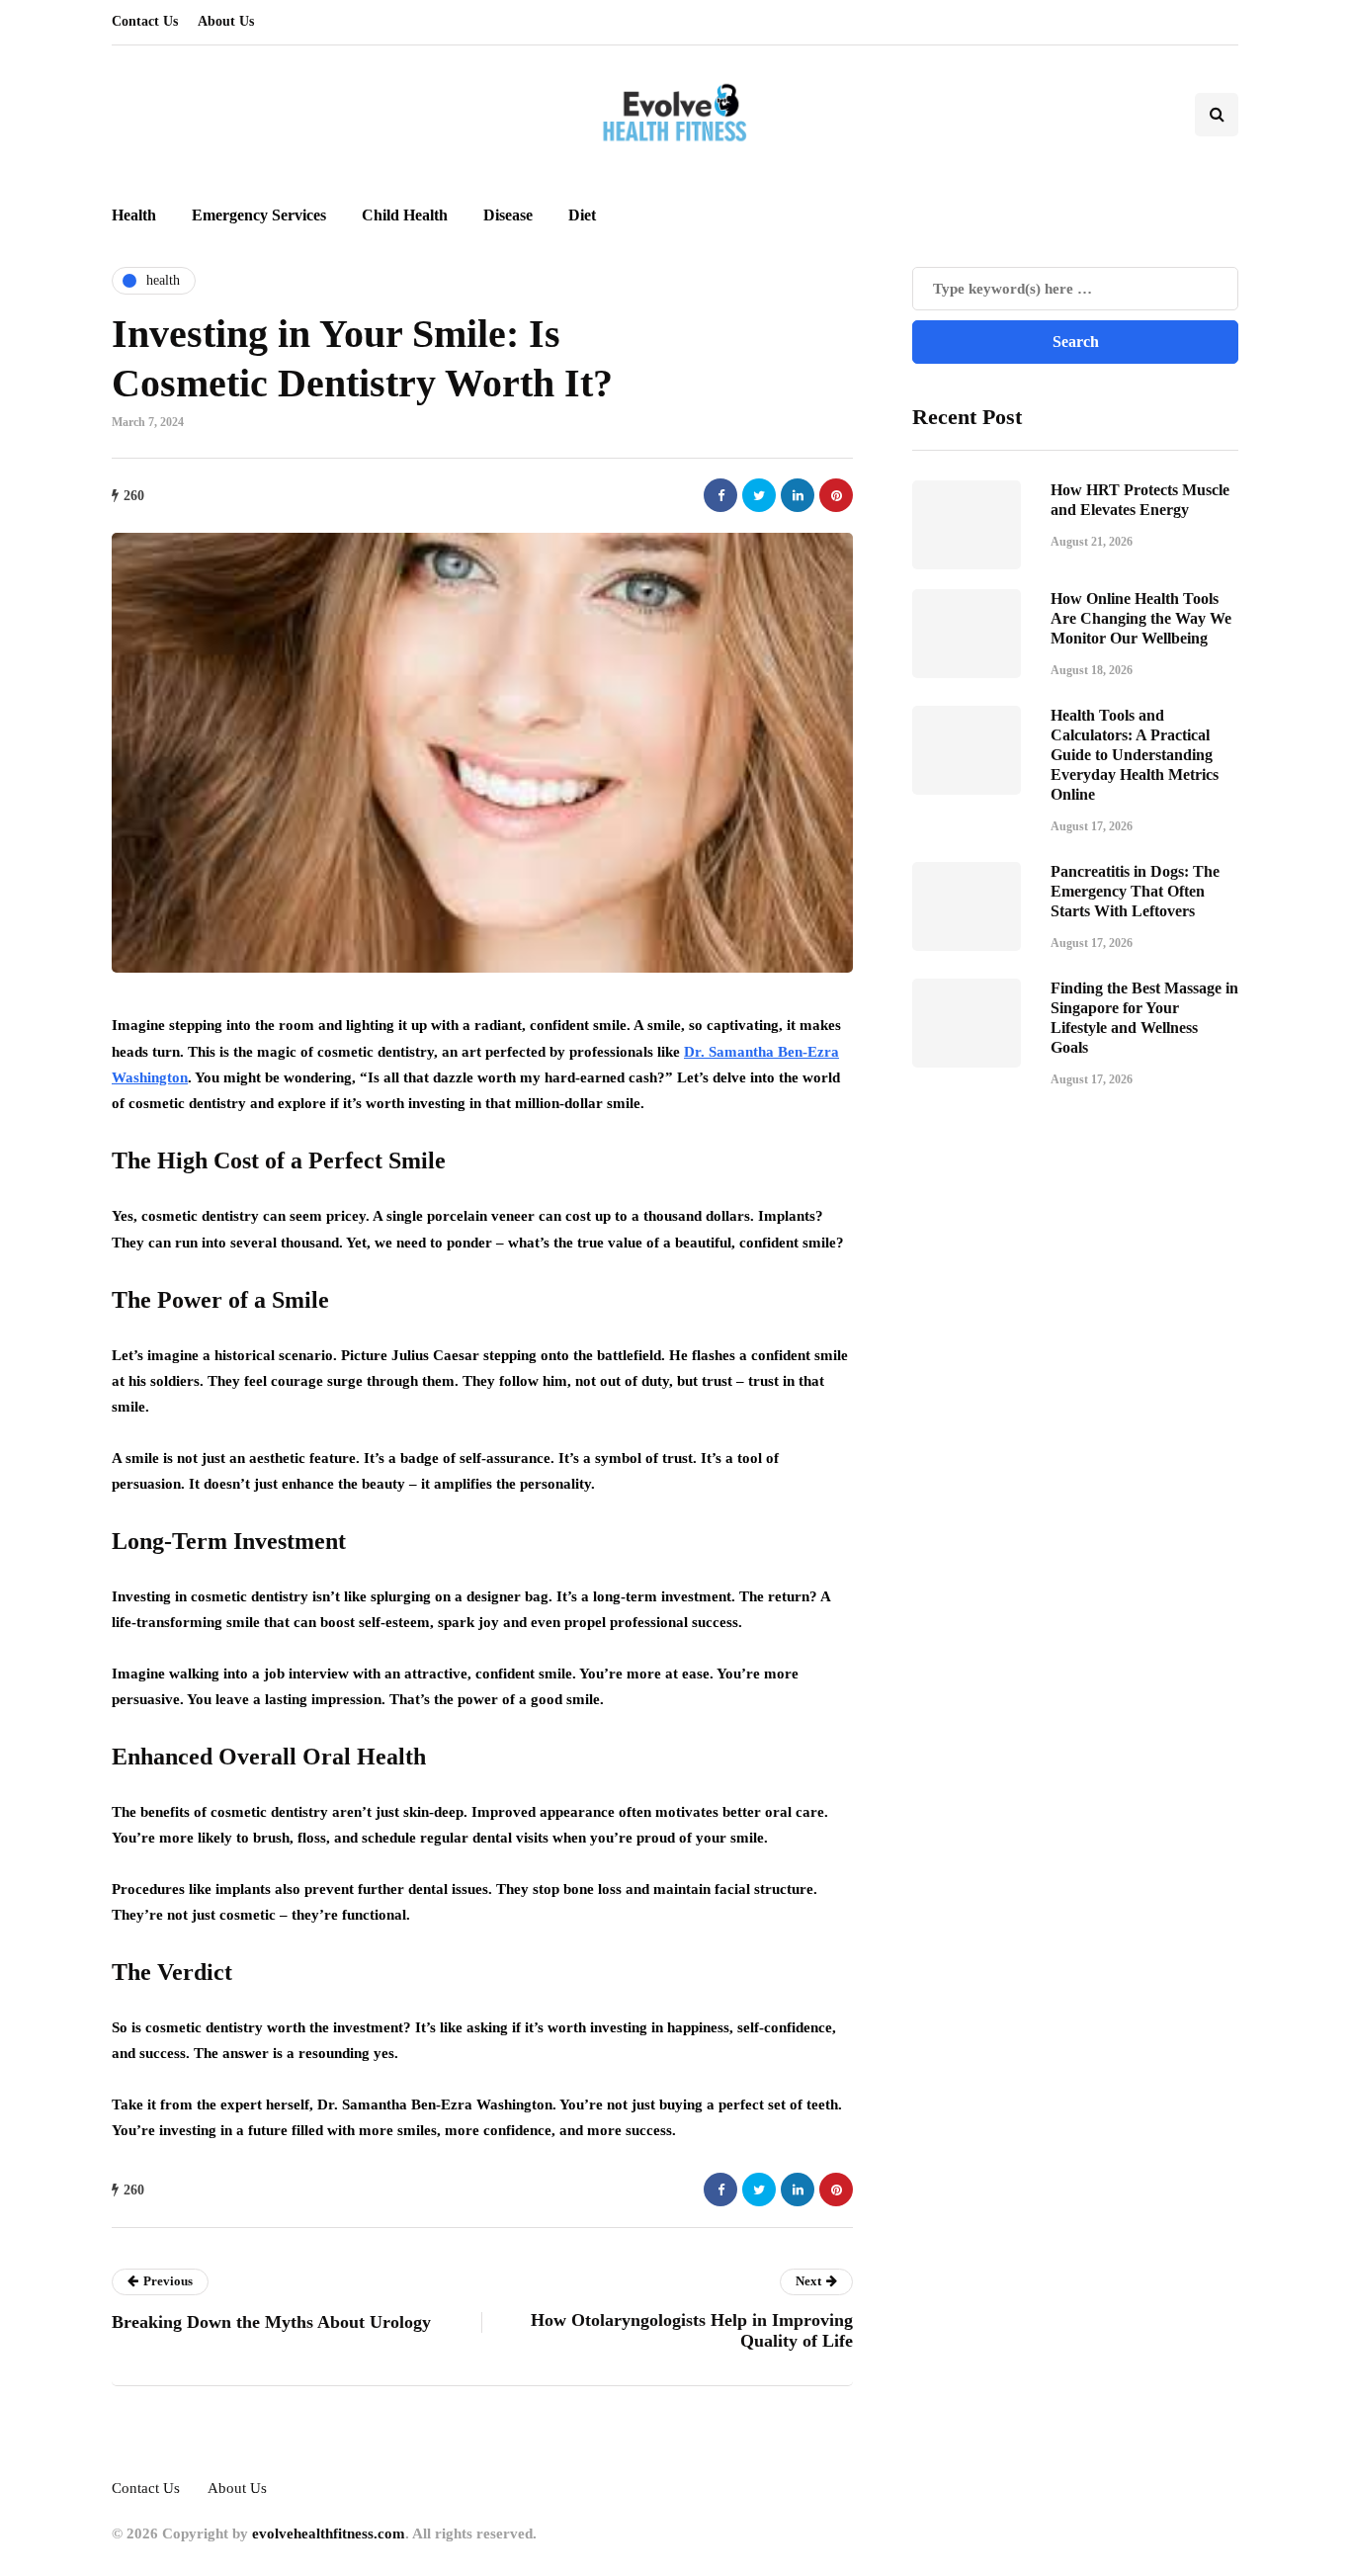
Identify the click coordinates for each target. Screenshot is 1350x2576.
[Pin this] (836, 495)
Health (134, 215)
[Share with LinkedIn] (798, 495)
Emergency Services (259, 215)
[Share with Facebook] (720, 495)
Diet (582, 215)
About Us (226, 21)
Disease (508, 215)
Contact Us (145, 21)
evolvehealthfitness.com (329, 2533)
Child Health (405, 215)
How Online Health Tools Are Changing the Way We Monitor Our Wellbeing (1141, 618)
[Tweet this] (759, 495)
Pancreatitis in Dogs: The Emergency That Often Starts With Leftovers (1135, 891)
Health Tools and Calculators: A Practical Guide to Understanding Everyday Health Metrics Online (1135, 755)
